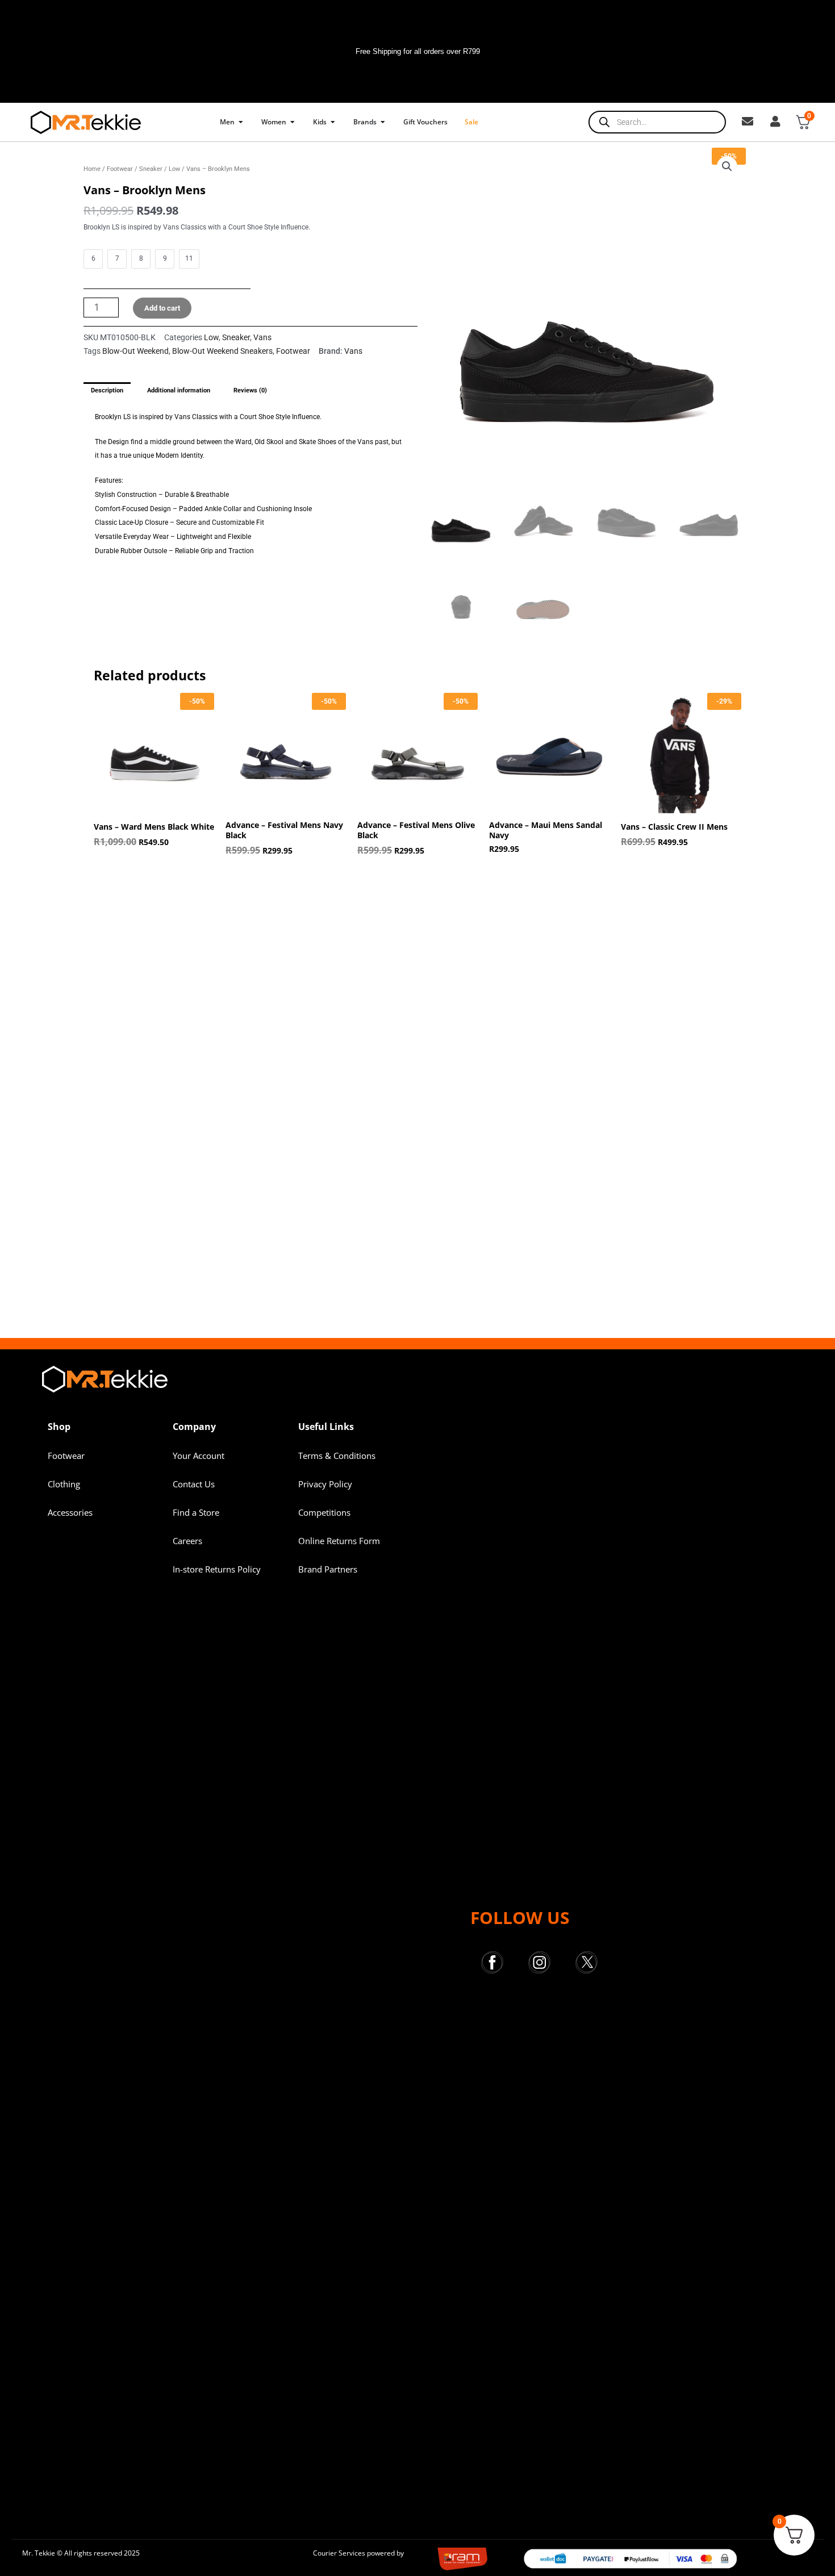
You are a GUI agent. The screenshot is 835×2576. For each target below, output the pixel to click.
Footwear (120, 169)
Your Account (199, 1456)
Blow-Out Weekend (135, 351)
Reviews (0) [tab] (250, 390)
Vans (262, 337)
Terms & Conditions (337, 1456)
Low (174, 169)
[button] (727, 166)
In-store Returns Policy (217, 1569)
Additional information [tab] (179, 390)
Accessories (70, 1512)
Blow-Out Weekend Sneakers (222, 351)
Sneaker (151, 169)
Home (92, 169)
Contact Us (194, 1484)
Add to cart (162, 308)
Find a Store (196, 1512)
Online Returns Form (339, 1541)
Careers (187, 1541)
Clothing (64, 1484)
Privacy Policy (325, 1484)
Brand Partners (328, 1569)
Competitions (324, 1512)
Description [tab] (107, 390)
